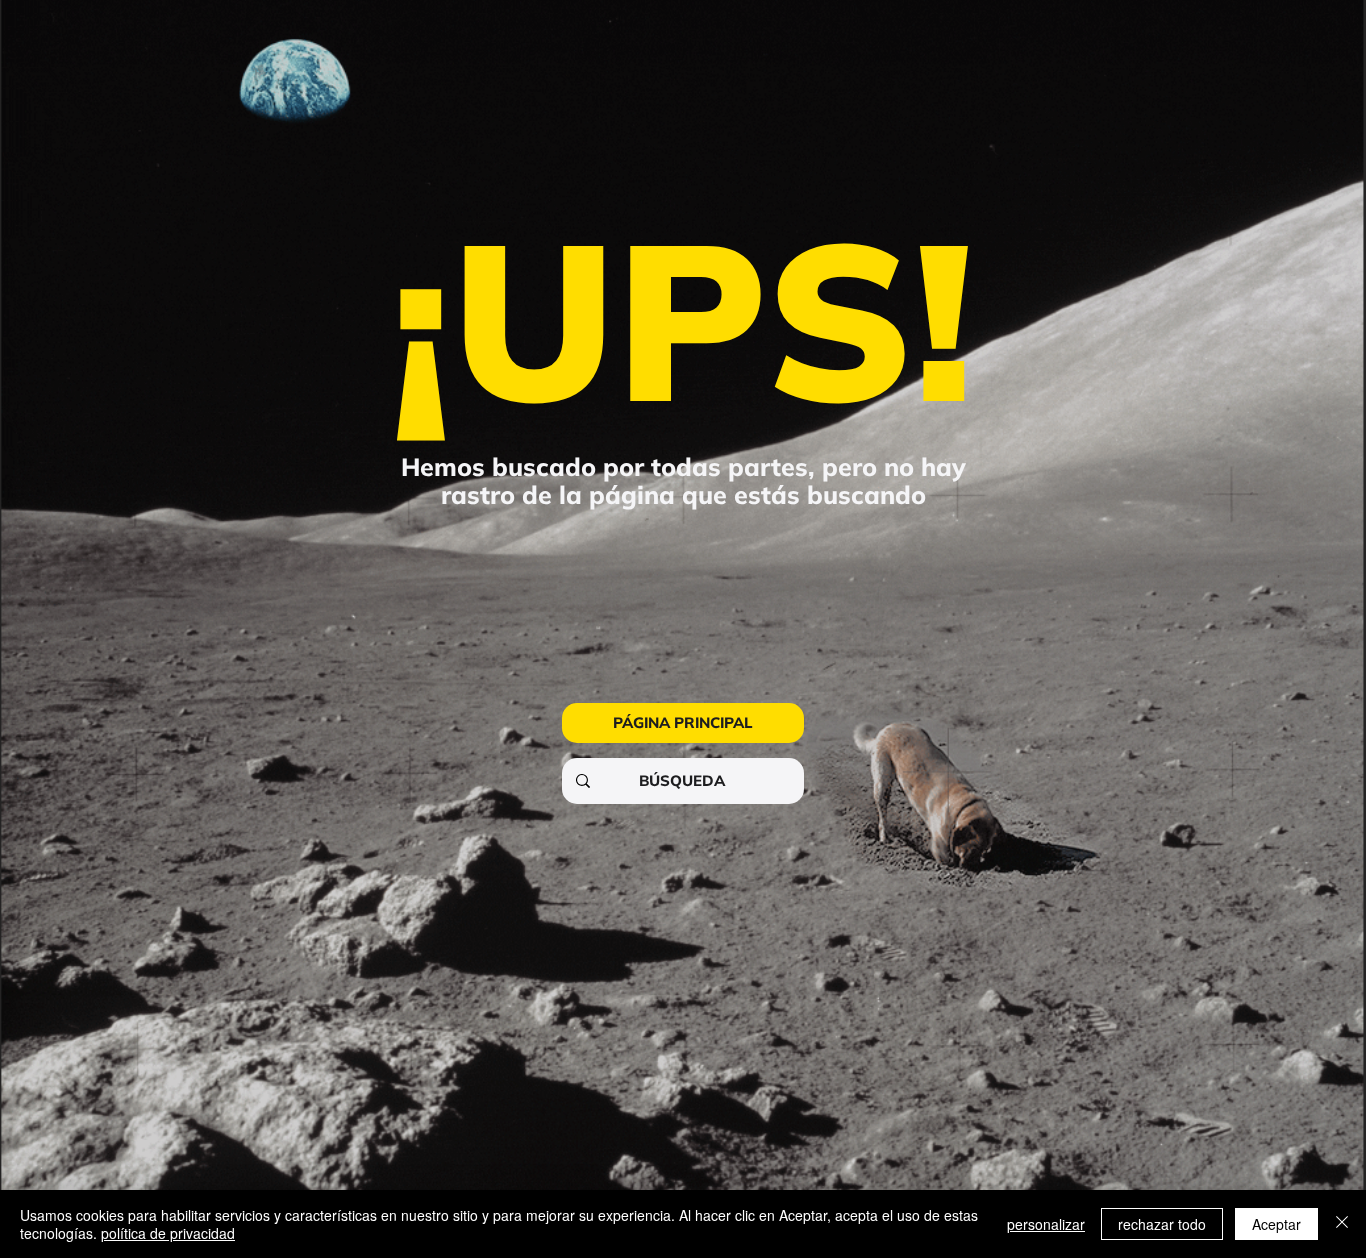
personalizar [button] (1046, 1224)
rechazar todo (1162, 1224)
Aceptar (1276, 1224)
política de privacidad (168, 1233)
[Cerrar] (1342, 1224)
